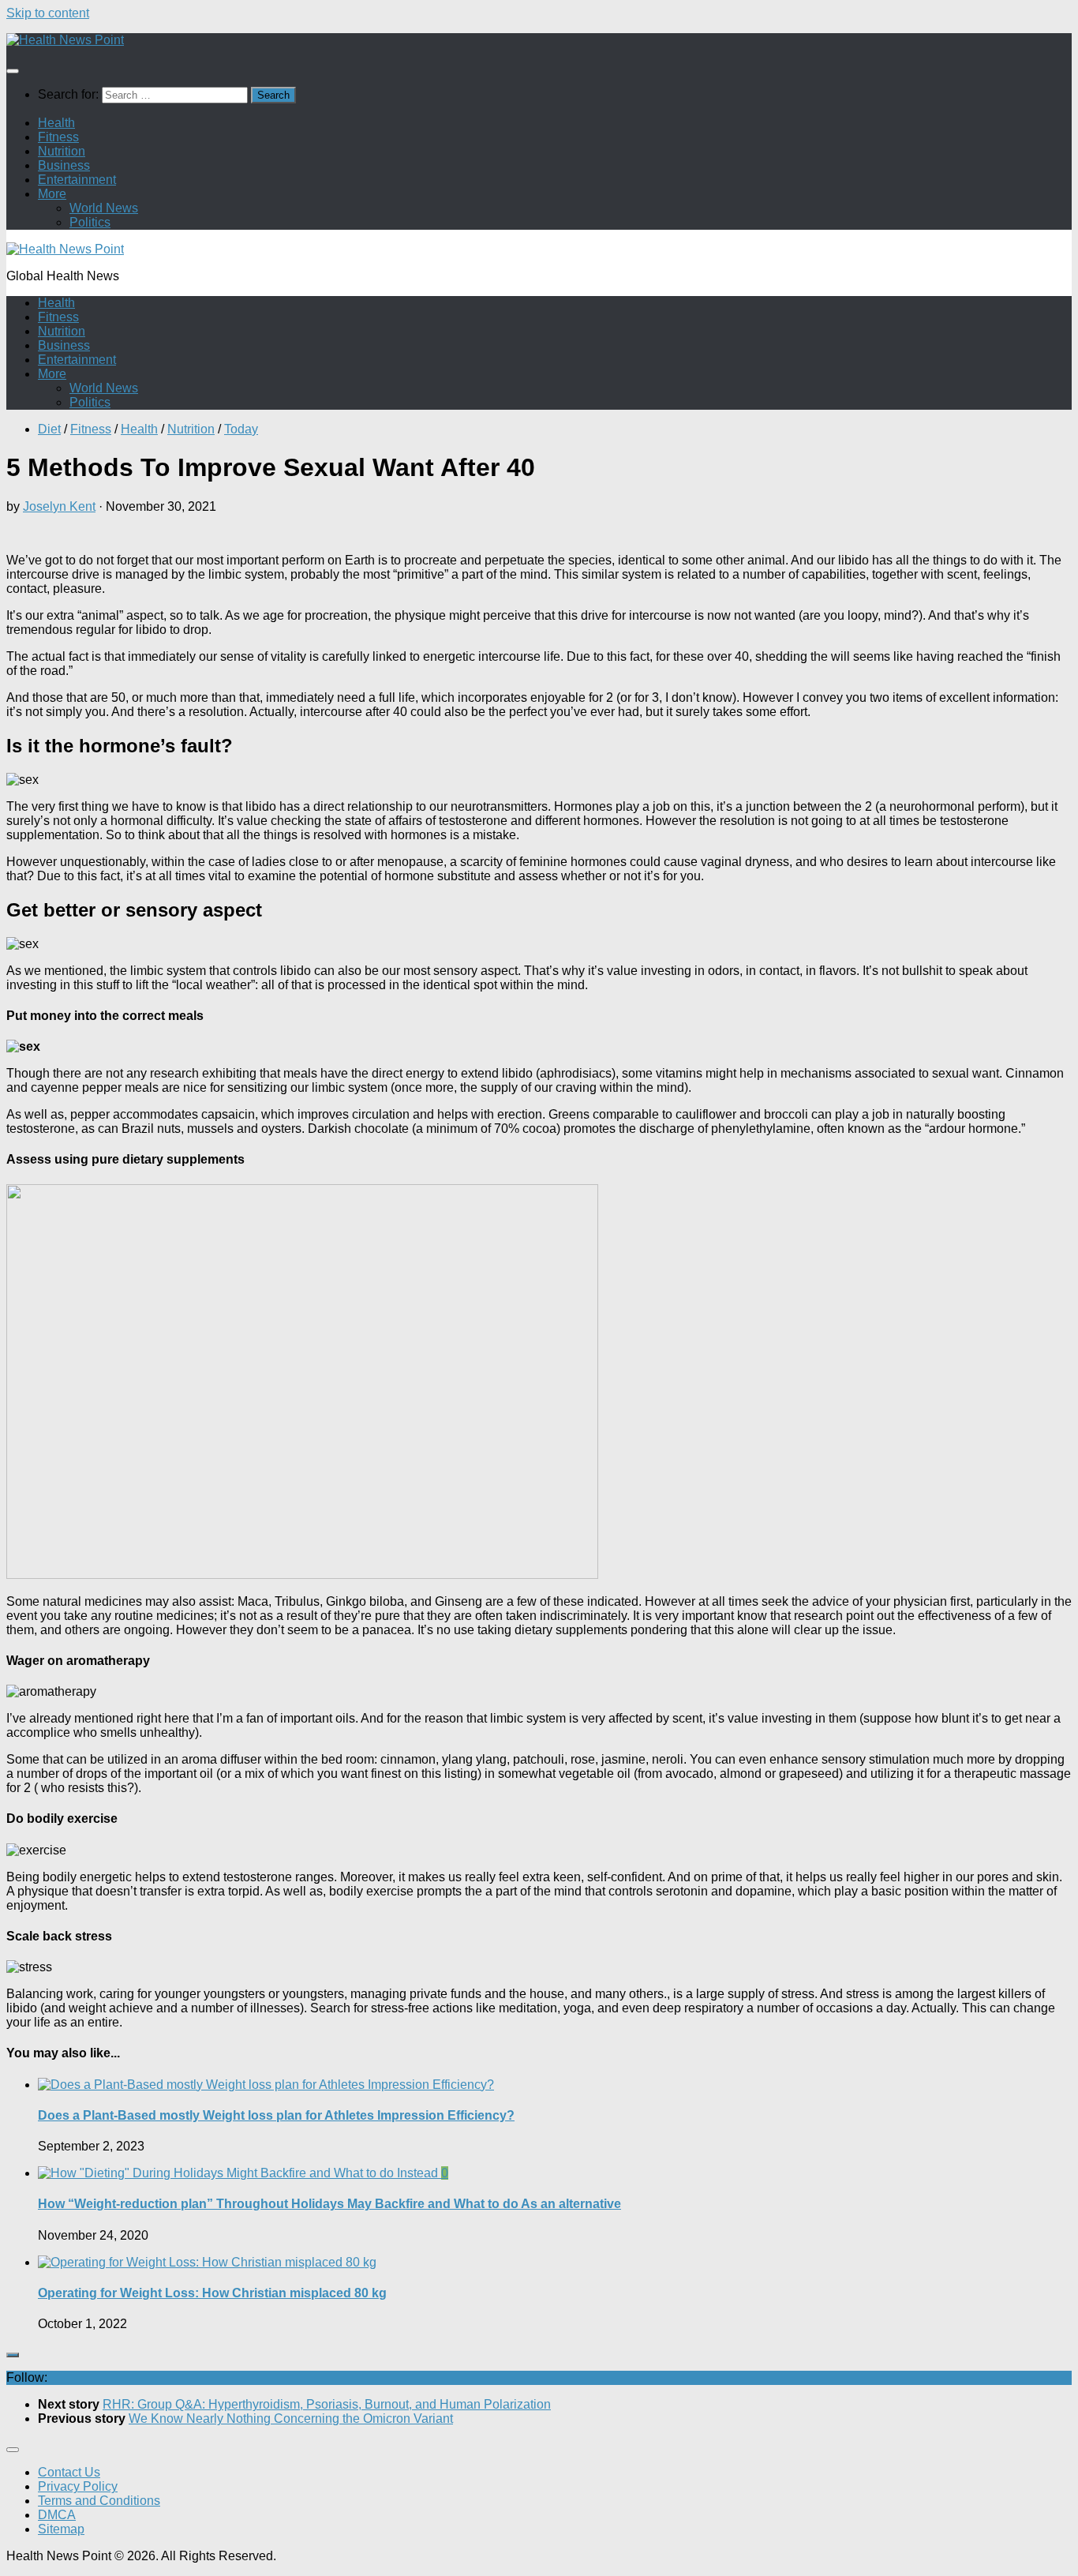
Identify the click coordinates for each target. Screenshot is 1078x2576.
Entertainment (77, 180)
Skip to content (48, 13)
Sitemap (61, 2529)
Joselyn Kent (59, 506)
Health (56, 123)
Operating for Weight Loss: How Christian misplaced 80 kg (212, 2293)
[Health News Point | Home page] (65, 40)
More (52, 194)
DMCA (57, 2515)
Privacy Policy (78, 2486)
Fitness (58, 137)
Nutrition (62, 151)
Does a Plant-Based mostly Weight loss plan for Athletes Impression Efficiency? (276, 2115)
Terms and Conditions (99, 2501)
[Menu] (13, 71)
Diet (49, 429)
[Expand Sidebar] (13, 2355)
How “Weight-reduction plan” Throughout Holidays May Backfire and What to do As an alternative (329, 2204)
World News (104, 208)
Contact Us (69, 2472)
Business (64, 165)
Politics (90, 222)
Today (241, 429)
